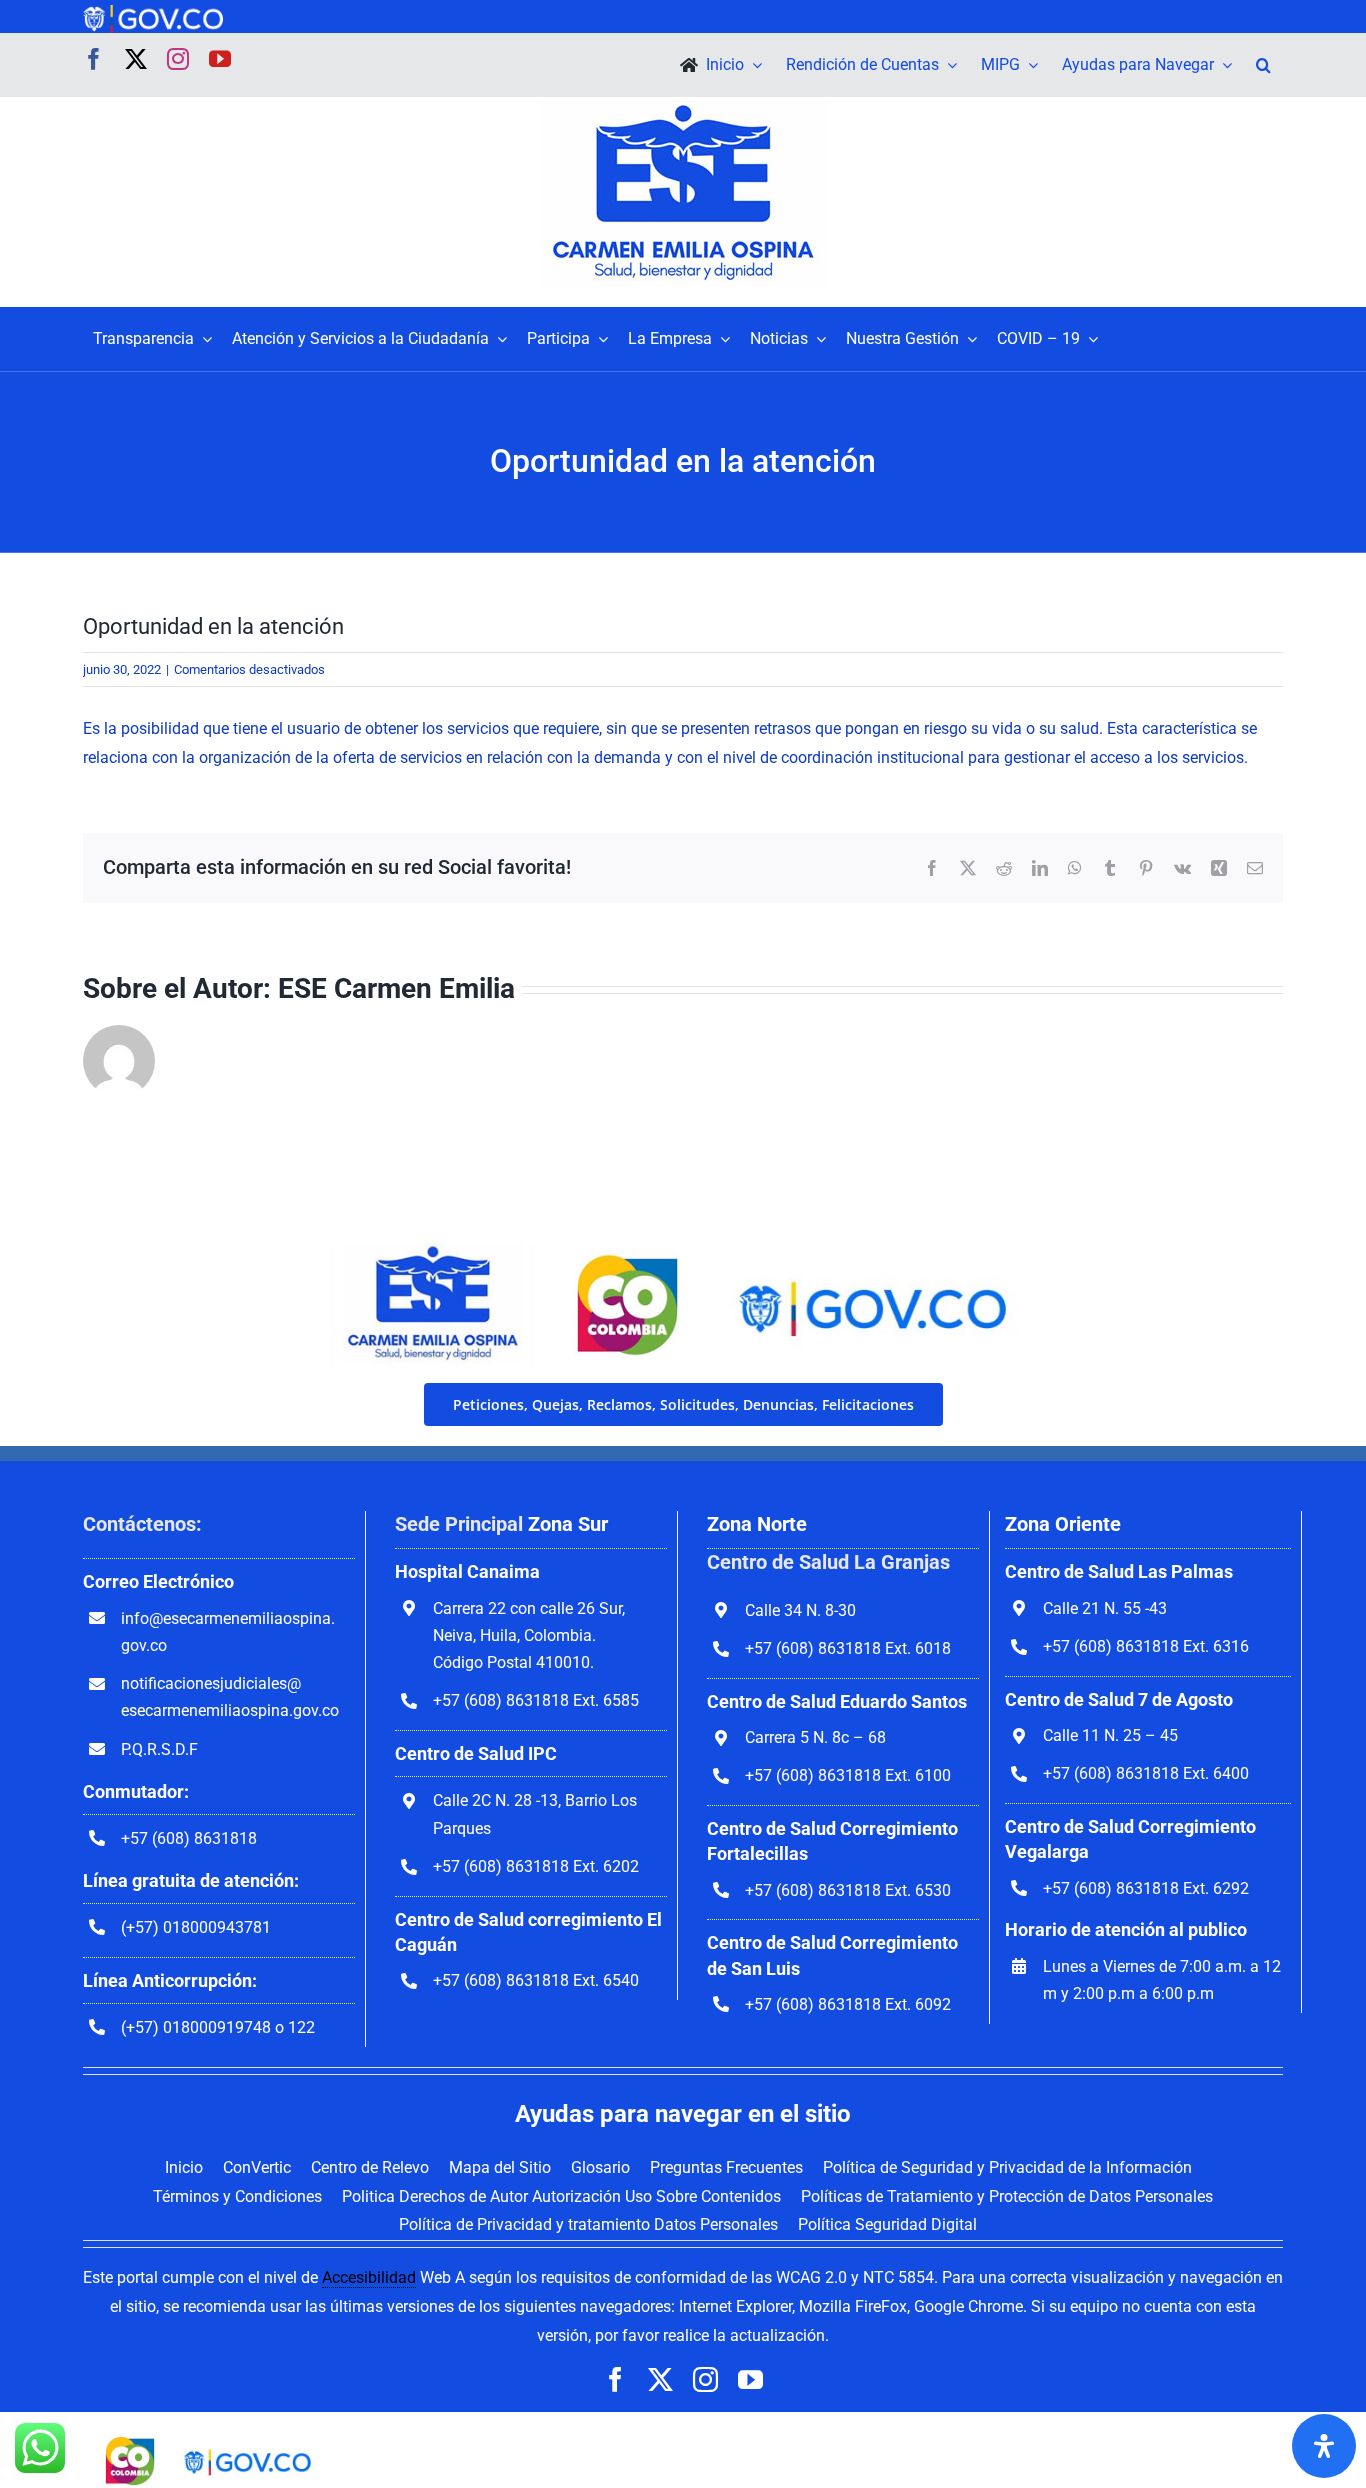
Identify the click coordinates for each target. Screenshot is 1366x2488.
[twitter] (136, 59)
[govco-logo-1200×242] (153, 12)
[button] (1263, 65)
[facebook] (94, 59)
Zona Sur (568, 1524)
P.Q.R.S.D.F (159, 1749)
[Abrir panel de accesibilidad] (1324, 2446)
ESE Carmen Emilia (396, 988)
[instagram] (178, 59)
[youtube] (220, 59)
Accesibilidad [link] (369, 2277)
